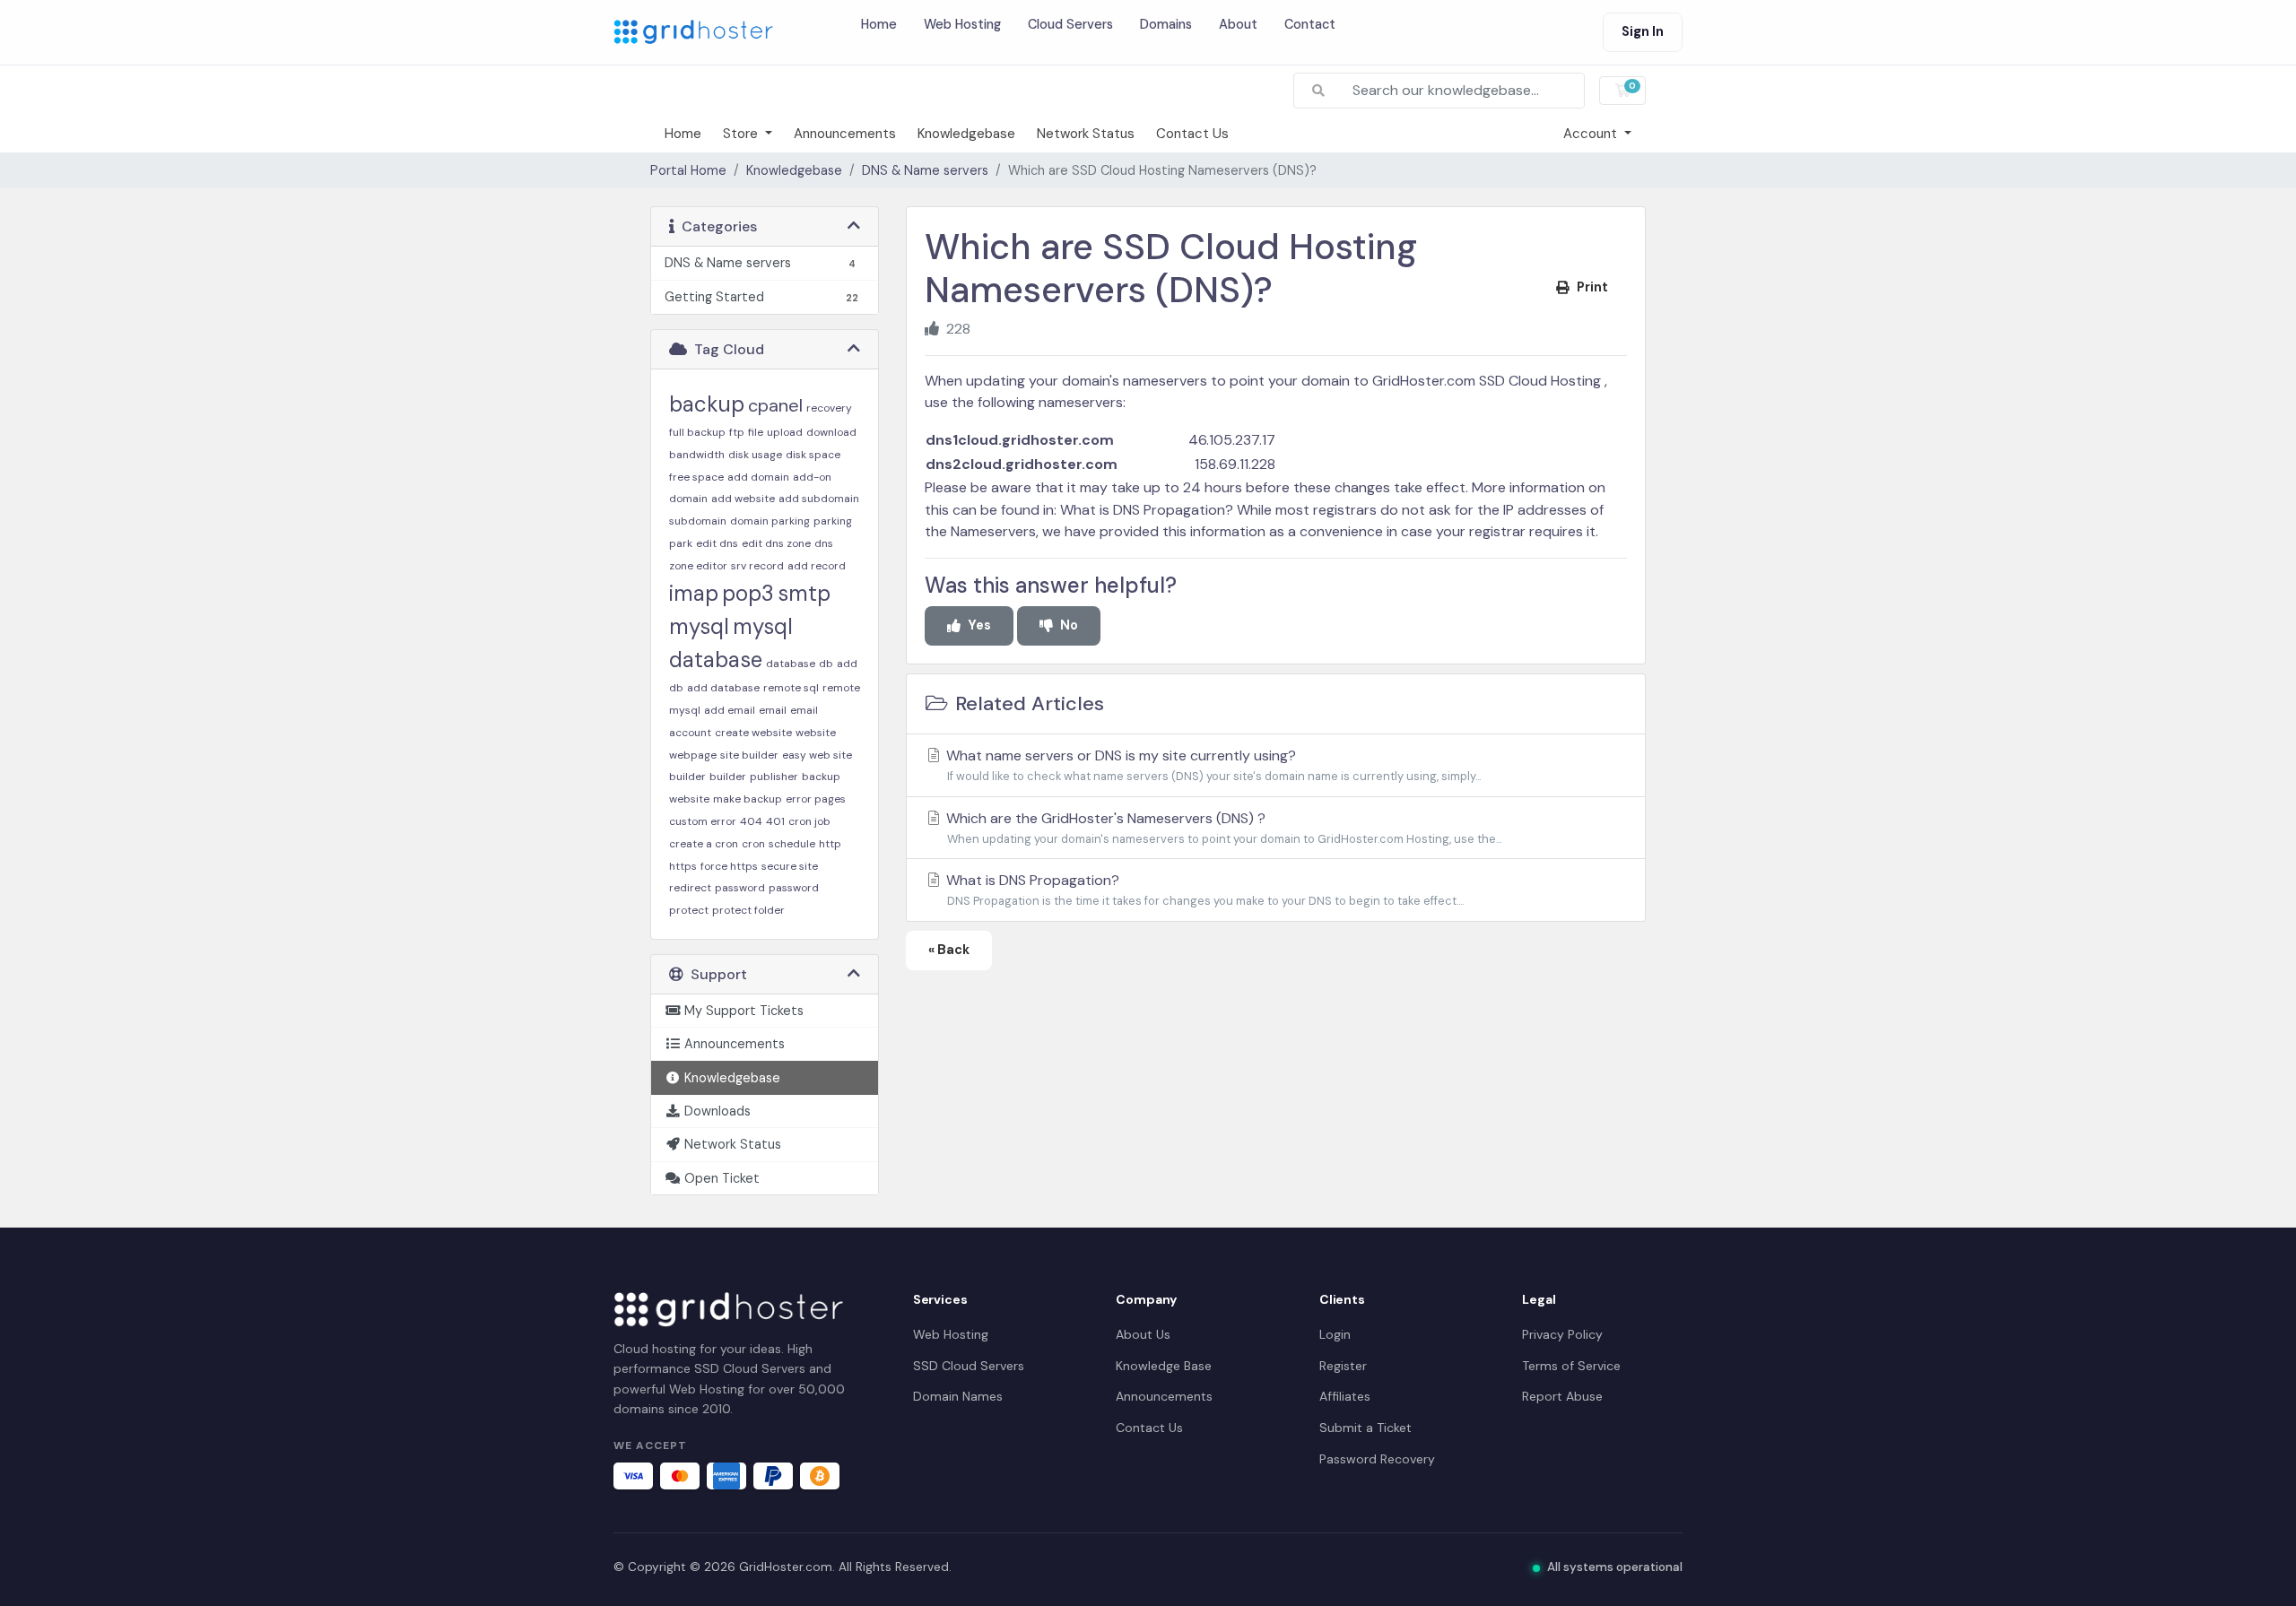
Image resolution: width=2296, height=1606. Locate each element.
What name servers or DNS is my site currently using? (1212, 765)
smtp (804, 593)
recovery (829, 408)
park (681, 543)
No (1069, 625)
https (683, 866)
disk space (813, 455)
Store (742, 134)
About (1238, 24)
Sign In (1643, 31)
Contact (1310, 24)
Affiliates (1345, 1396)
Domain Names (958, 1396)
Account (1592, 134)
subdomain (698, 521)
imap (694, 593)
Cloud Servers (1070, 24)
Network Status (1086, 134)
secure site (790, 866)
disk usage (755, 455)
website (816, 733)
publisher (774, 777)
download (831, 432)
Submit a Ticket (1365, 1428)
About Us (1143, 1334)
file (756, 432)
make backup (748, 799)
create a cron (704, 844)
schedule (792, 844)
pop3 (748, 593)
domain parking (770, 521)
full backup (697, 432)
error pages (816, 799)
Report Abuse (1562, 1396)
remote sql (791, 688)
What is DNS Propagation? (1148, 510)
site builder (749, 755)
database (791, 664)
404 (751, 821)
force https (729, 866)
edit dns (717, 543)
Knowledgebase (966, 134)
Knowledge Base (1164, 1366)
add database (723, 688)
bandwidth (697, 455)
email (773, 710)
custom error (703, 821)
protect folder (748, 910)
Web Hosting (962, 24)
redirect (690, 888)
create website (753, 733)
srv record (757, 566)
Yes (979, 625)
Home (879, 24)
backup (707, 404)
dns (824, 543)
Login (1335, 1334)
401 (775, 821)
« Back (949, 950)
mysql (699, 626)
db (826, 664)
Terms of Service (1571, 1366)
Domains (1166, 24)
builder (728, 777)
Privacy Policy (1562, 1334)
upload (785, 432)
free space (696, 477)
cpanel (775, 405)
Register (1343, 1366)
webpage (693, 755)
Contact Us (1192, 134)
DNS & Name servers (925, 170)
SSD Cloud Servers (969, 1366)
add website (743, 499)
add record (817, 566)
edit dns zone (776, 543)
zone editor (698, 566)
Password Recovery (1377, 1459)
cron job (809, 821)
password (740, 888)
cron (753, 844)
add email (730, 710)
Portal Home (688, 170)
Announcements (845, 134)
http (830, 844)
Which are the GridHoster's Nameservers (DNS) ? (1222, 828)
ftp (737, 432)
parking (833, 521)
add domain (758, 477)
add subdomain (819, 499)
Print (1592, 287)
